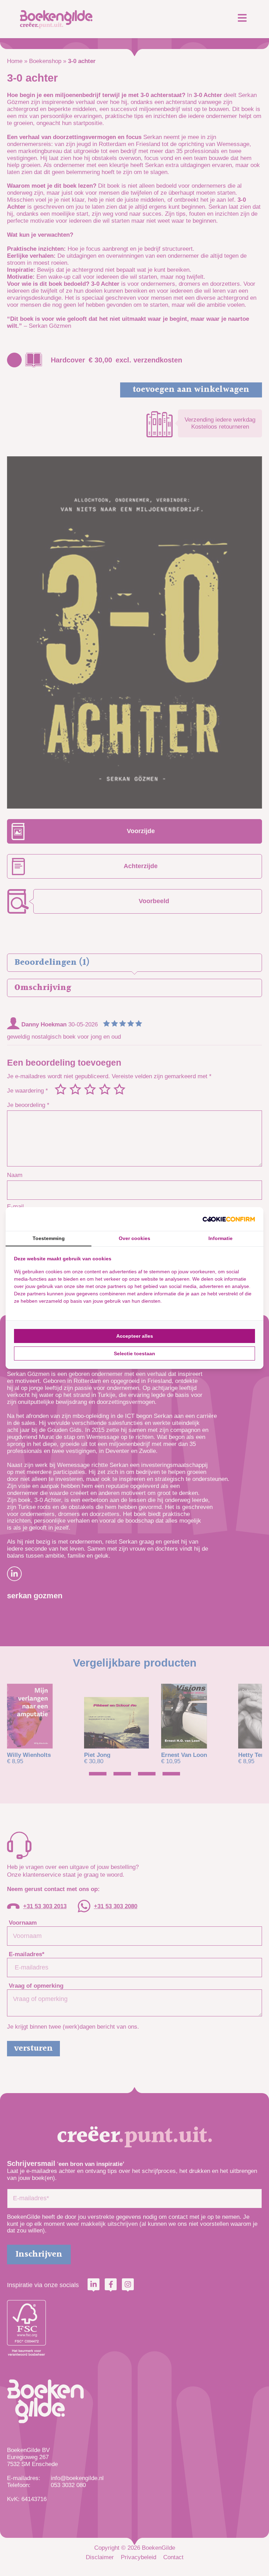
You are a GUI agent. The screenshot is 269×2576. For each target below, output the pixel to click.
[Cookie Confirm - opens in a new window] (229, 1219)
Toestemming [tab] (49, 1238)
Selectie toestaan (134, 1353)
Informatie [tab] (220, 1238)
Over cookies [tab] (134, 1238)
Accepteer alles (135, 1336)
